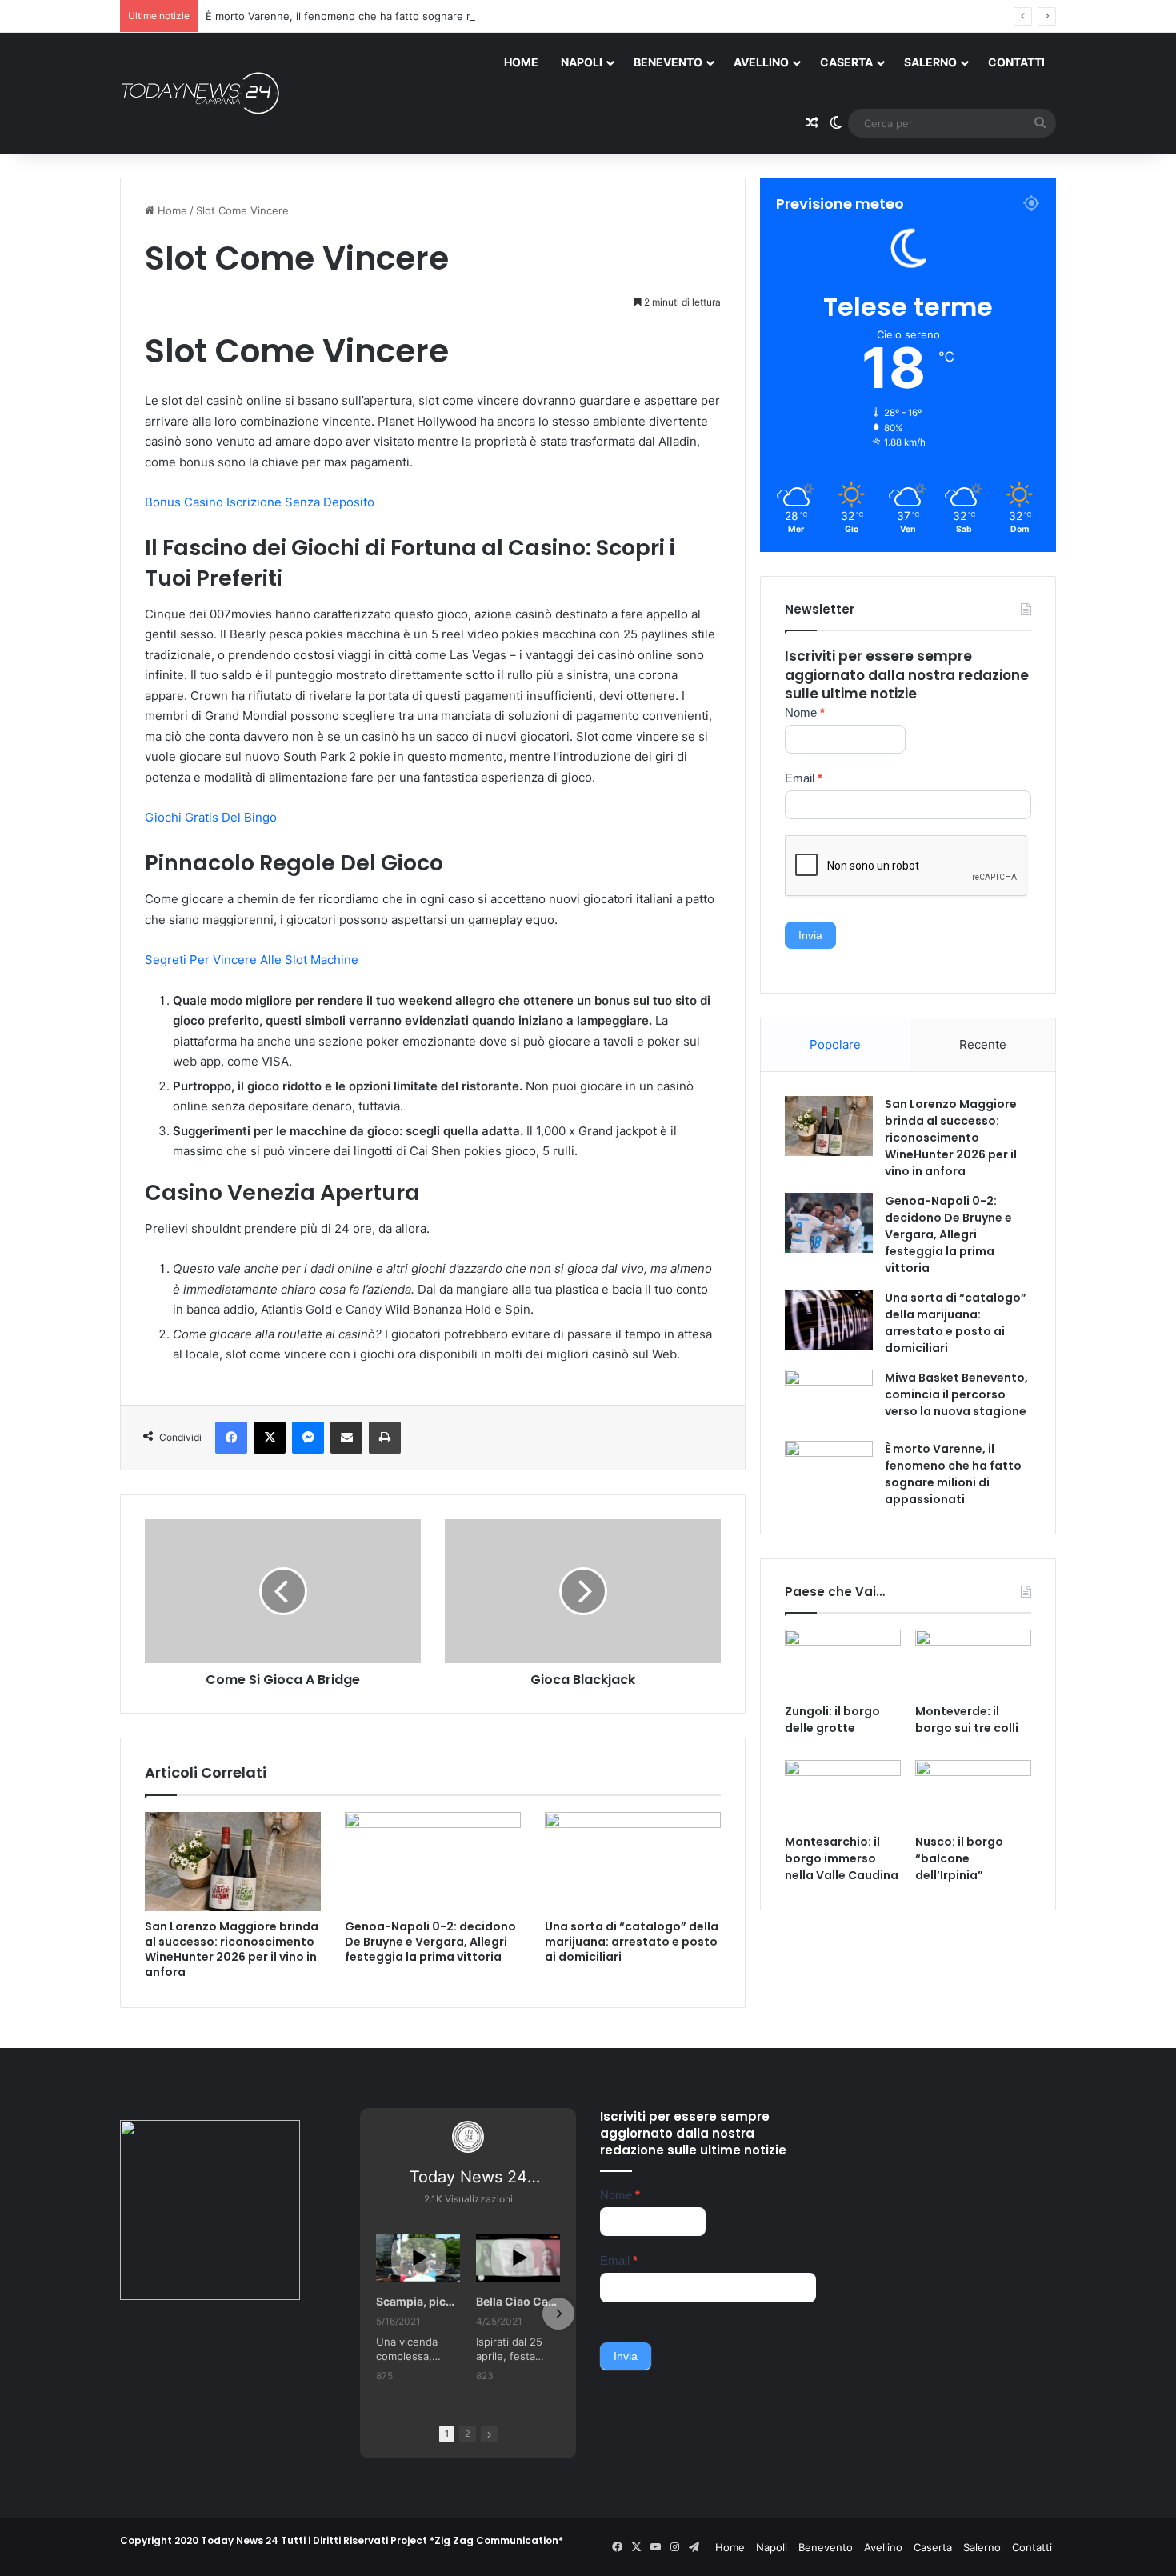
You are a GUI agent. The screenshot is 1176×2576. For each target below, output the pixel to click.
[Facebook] (231, 1438)
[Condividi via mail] (346, 1438)
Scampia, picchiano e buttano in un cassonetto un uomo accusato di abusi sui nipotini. (418, 2301)
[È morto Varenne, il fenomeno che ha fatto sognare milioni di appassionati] (829, 1471)
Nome (805, 712)
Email (804, 778)
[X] (270, 1438)
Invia (810, 935)
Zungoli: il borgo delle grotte (832, 1720)
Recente (983, 1044)
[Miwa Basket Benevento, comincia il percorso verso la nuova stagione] (829, 1400)
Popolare (835, 1044)
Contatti (1016, 62)
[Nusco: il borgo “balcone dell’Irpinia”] (973, 1793)
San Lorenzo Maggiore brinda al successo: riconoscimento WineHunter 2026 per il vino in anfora (232, 1949)
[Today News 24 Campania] (200, 93)
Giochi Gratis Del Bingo (211, 817)
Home (521, 62)
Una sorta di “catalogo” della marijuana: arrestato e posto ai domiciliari (632, 1942)
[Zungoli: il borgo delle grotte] (843, 1662)
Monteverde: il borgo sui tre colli (967, 1720)
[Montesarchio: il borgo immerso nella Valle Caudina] (843, 1793)
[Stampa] (385, 1438)
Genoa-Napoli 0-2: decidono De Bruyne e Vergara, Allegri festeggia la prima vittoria (430, 1942)
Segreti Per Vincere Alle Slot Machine (252, 960)
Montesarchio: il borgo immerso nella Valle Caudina (842, 1858)
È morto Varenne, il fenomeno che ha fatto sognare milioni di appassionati (390, 16)
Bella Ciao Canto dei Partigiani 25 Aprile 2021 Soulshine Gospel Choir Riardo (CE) (518, 2301)
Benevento (668, 62)
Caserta (846, 62)
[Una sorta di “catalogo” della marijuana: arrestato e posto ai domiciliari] (633, 1862)
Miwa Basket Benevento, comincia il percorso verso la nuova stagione (956, 1394)
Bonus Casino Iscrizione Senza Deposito (260, 502)
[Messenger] (308, 1438)
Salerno (930, 62)
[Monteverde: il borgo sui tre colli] (973, 1662)
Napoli (582, 62)
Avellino (761, 62)
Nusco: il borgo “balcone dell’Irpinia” (959, 1858)
